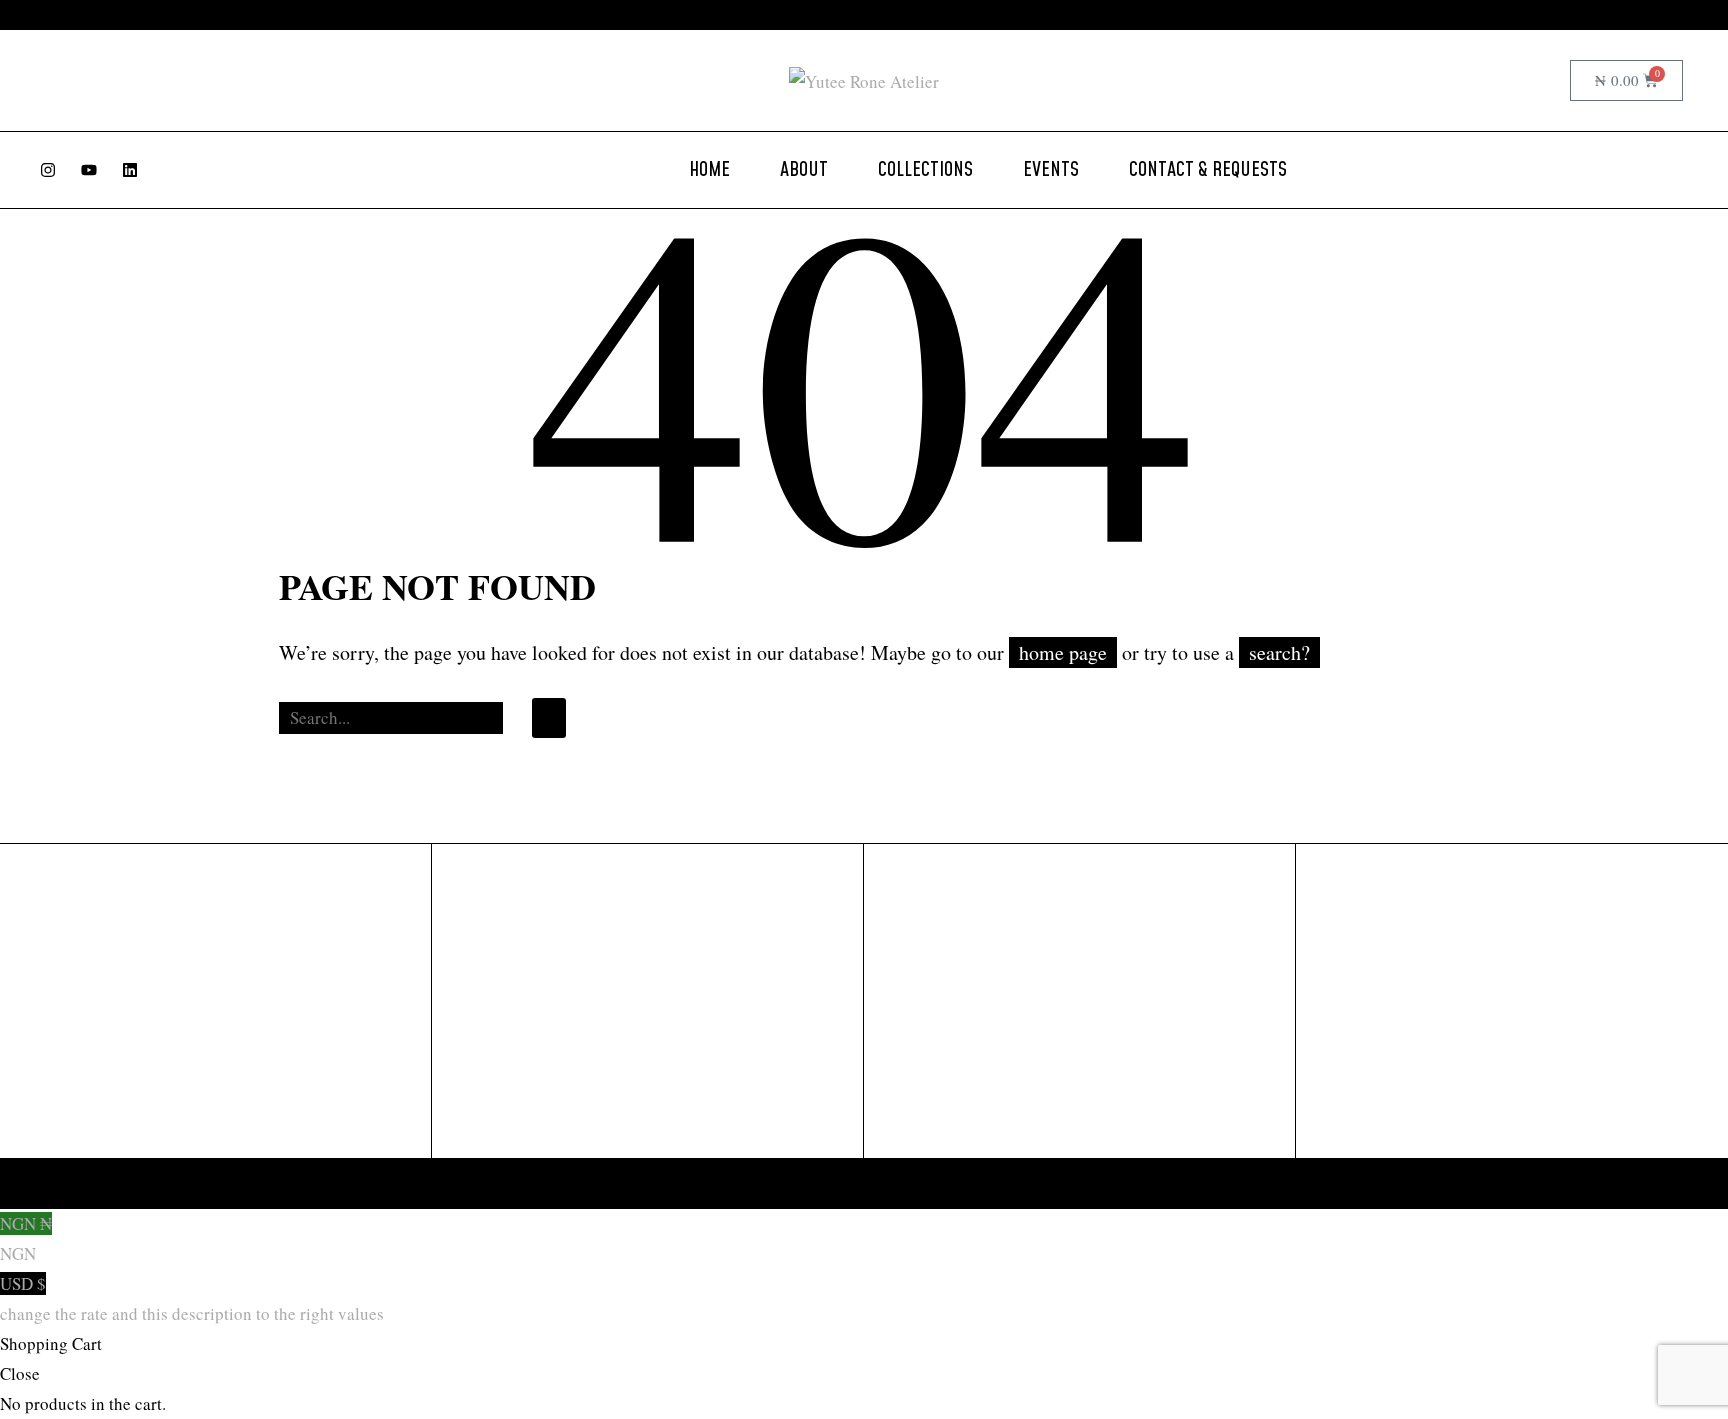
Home (709, 170)
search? (1279, 652)
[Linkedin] (130, 170)
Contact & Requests (1208, 170)
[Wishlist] (1548, 81)
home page (1063, 652)
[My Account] (1509, 81)
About (804, 170)
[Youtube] (89, 170)
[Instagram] (48, 170)
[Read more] (1036, 15)
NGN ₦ (26, 1238)
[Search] (549, 718)
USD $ (192, 1298)
